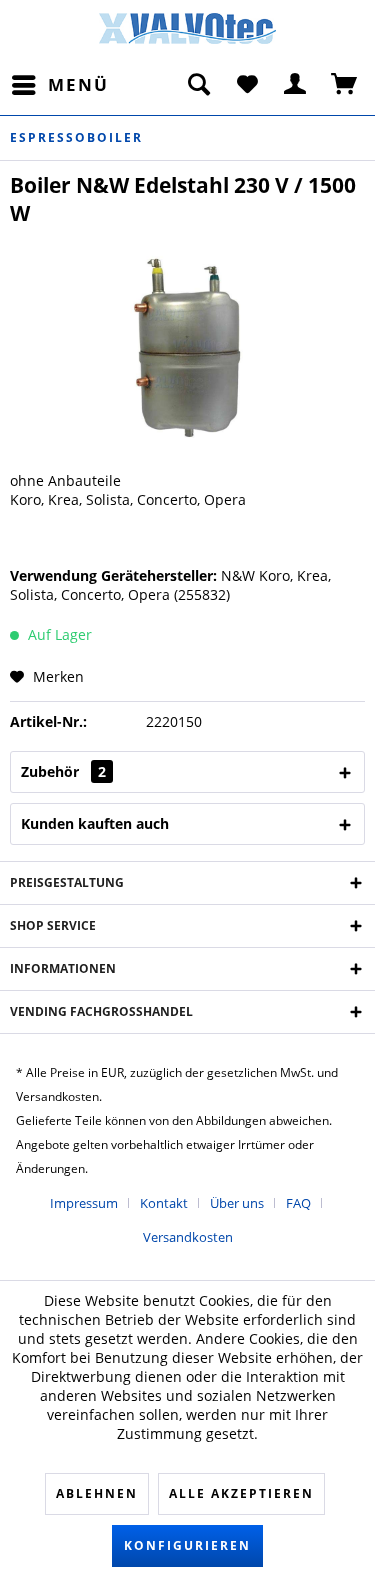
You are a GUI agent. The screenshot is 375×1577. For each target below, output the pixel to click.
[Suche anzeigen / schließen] (198, 85)
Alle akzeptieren (241, 1493)
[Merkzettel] (247, 85)
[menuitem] (59, 85)
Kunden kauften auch (95, 823)
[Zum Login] (296, 85)
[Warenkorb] (345, 85)
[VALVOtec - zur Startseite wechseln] (188, 34)
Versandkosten (188, 1237)
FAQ (298, 1203)
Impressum (84, 1203)
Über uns (237, 1203)
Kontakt (164, 1203)
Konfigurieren (187, 1545)
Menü (78, 84)
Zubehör (63, 771)
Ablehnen (97, 1493)
